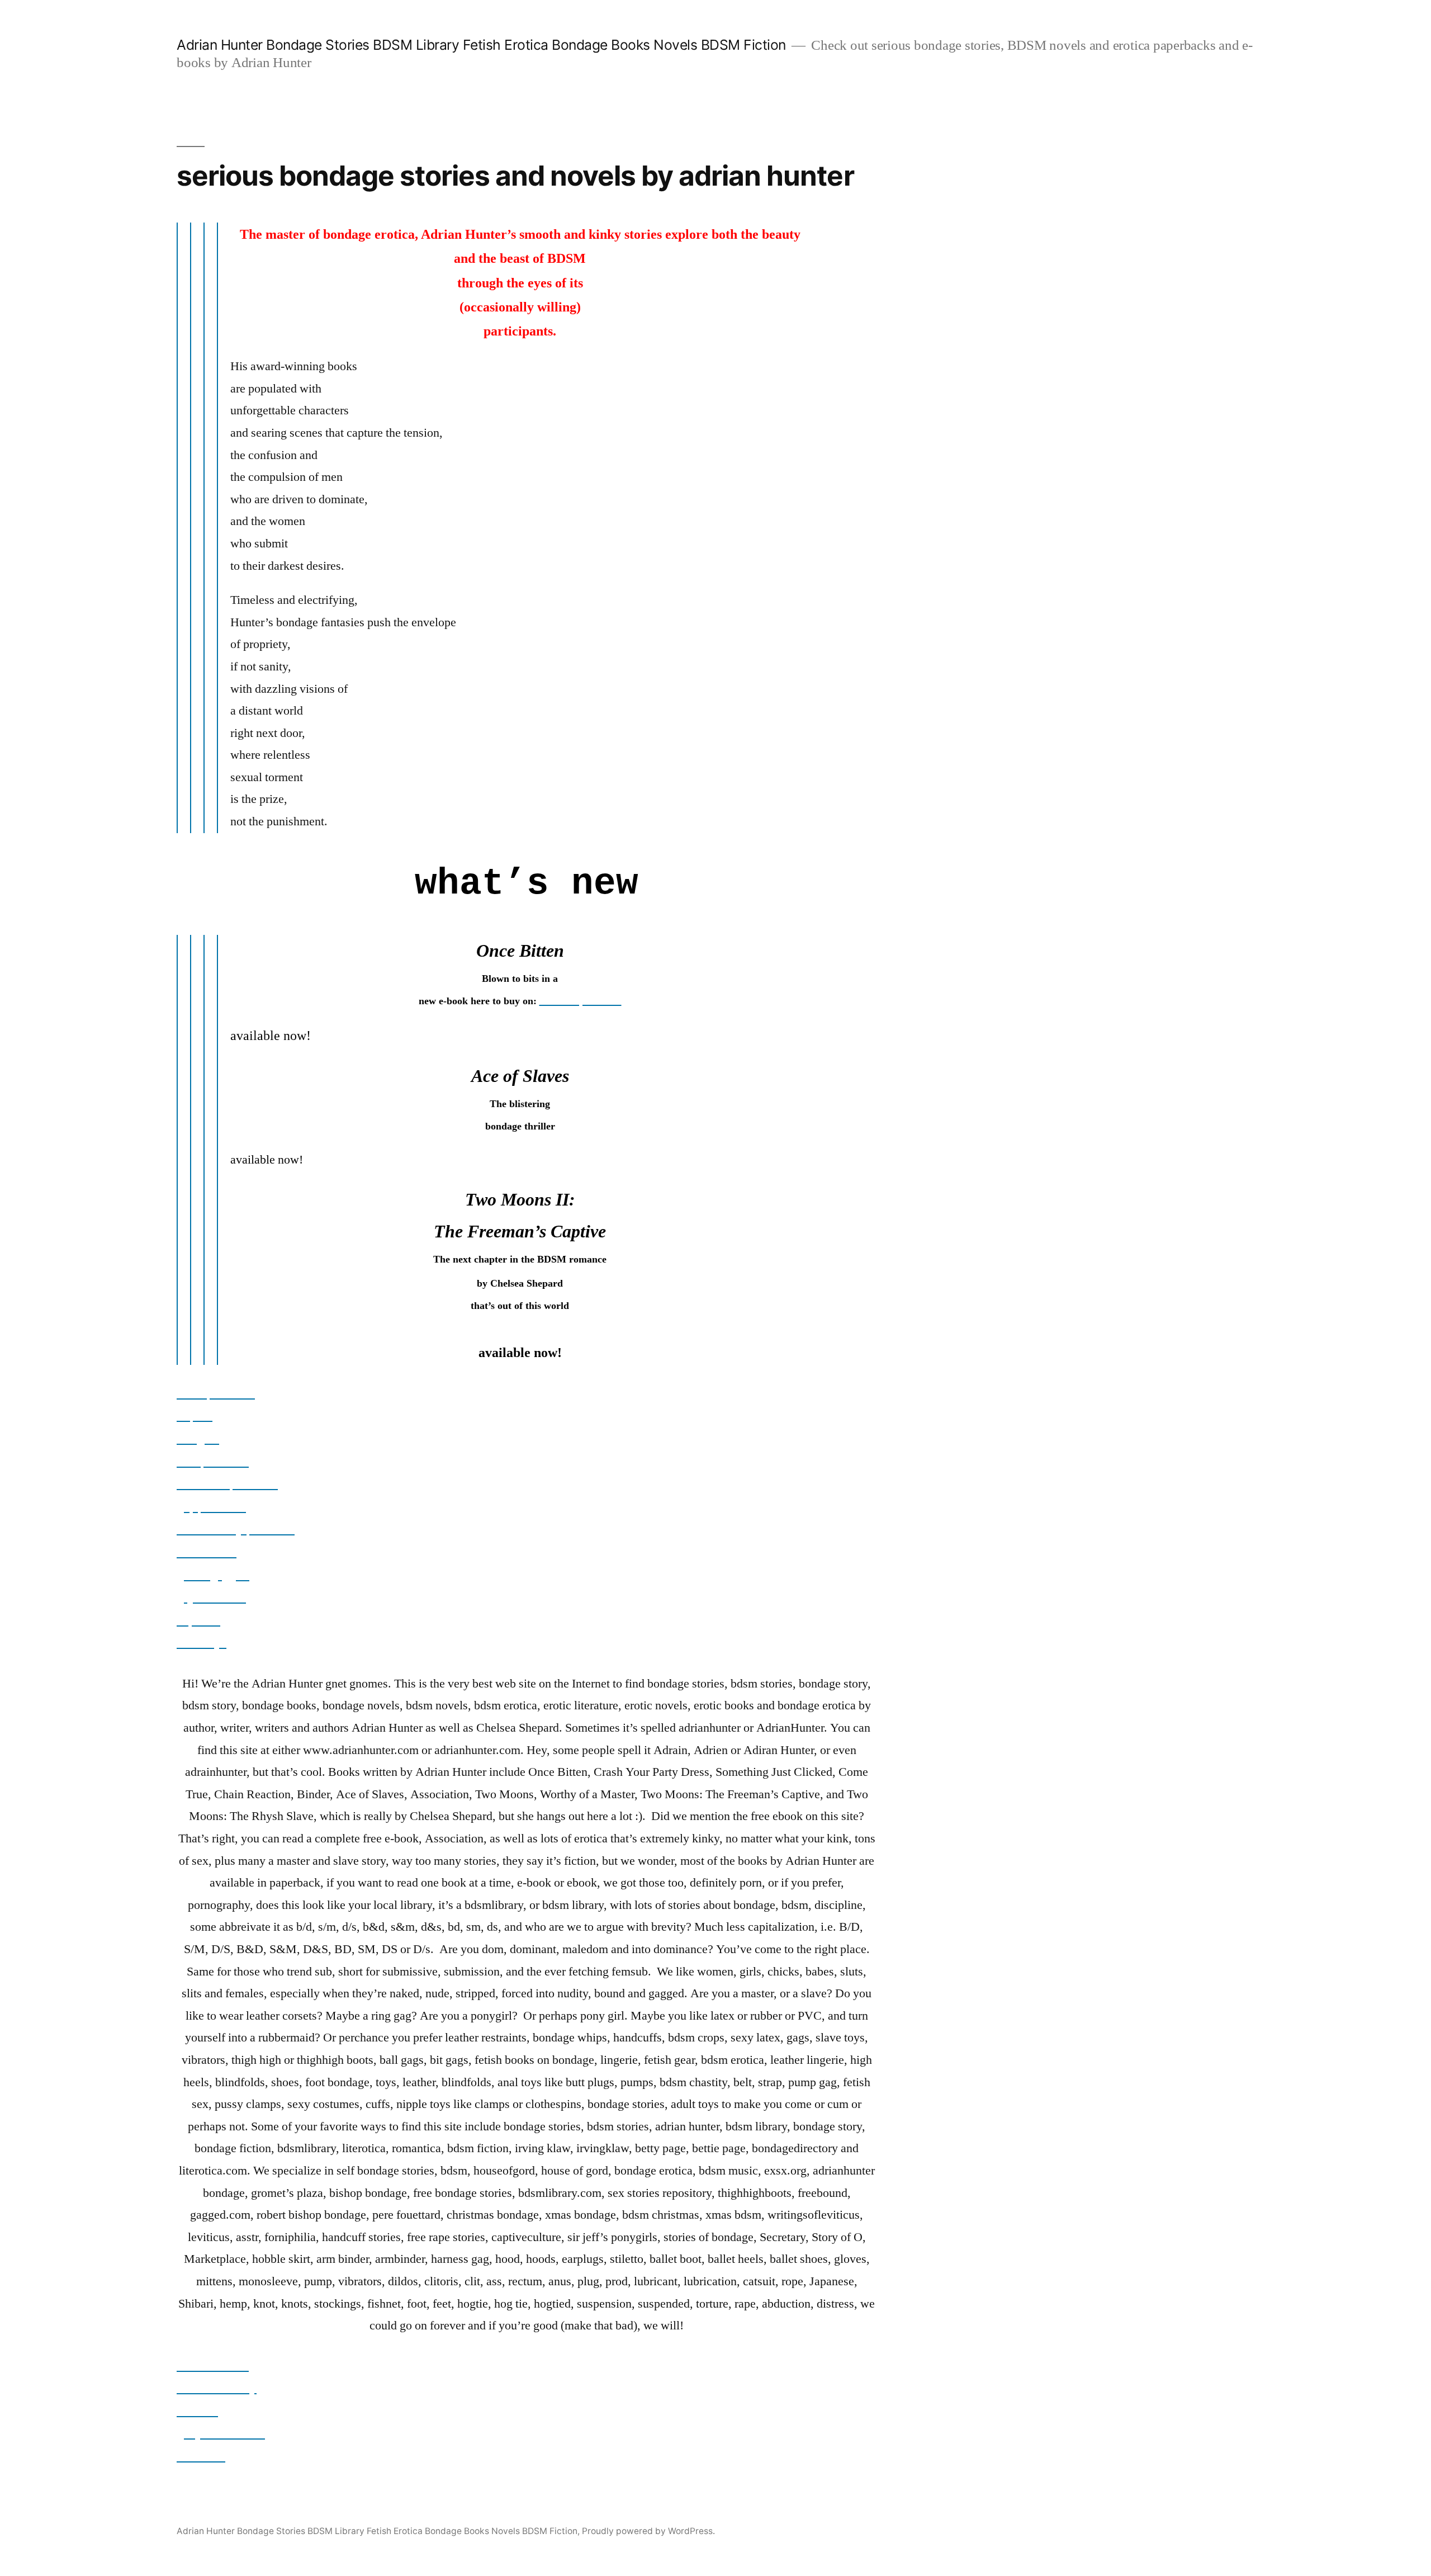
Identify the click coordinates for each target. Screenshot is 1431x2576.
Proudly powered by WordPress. (648, 2531)
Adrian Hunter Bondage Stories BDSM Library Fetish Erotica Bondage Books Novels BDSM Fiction (481, 45)
